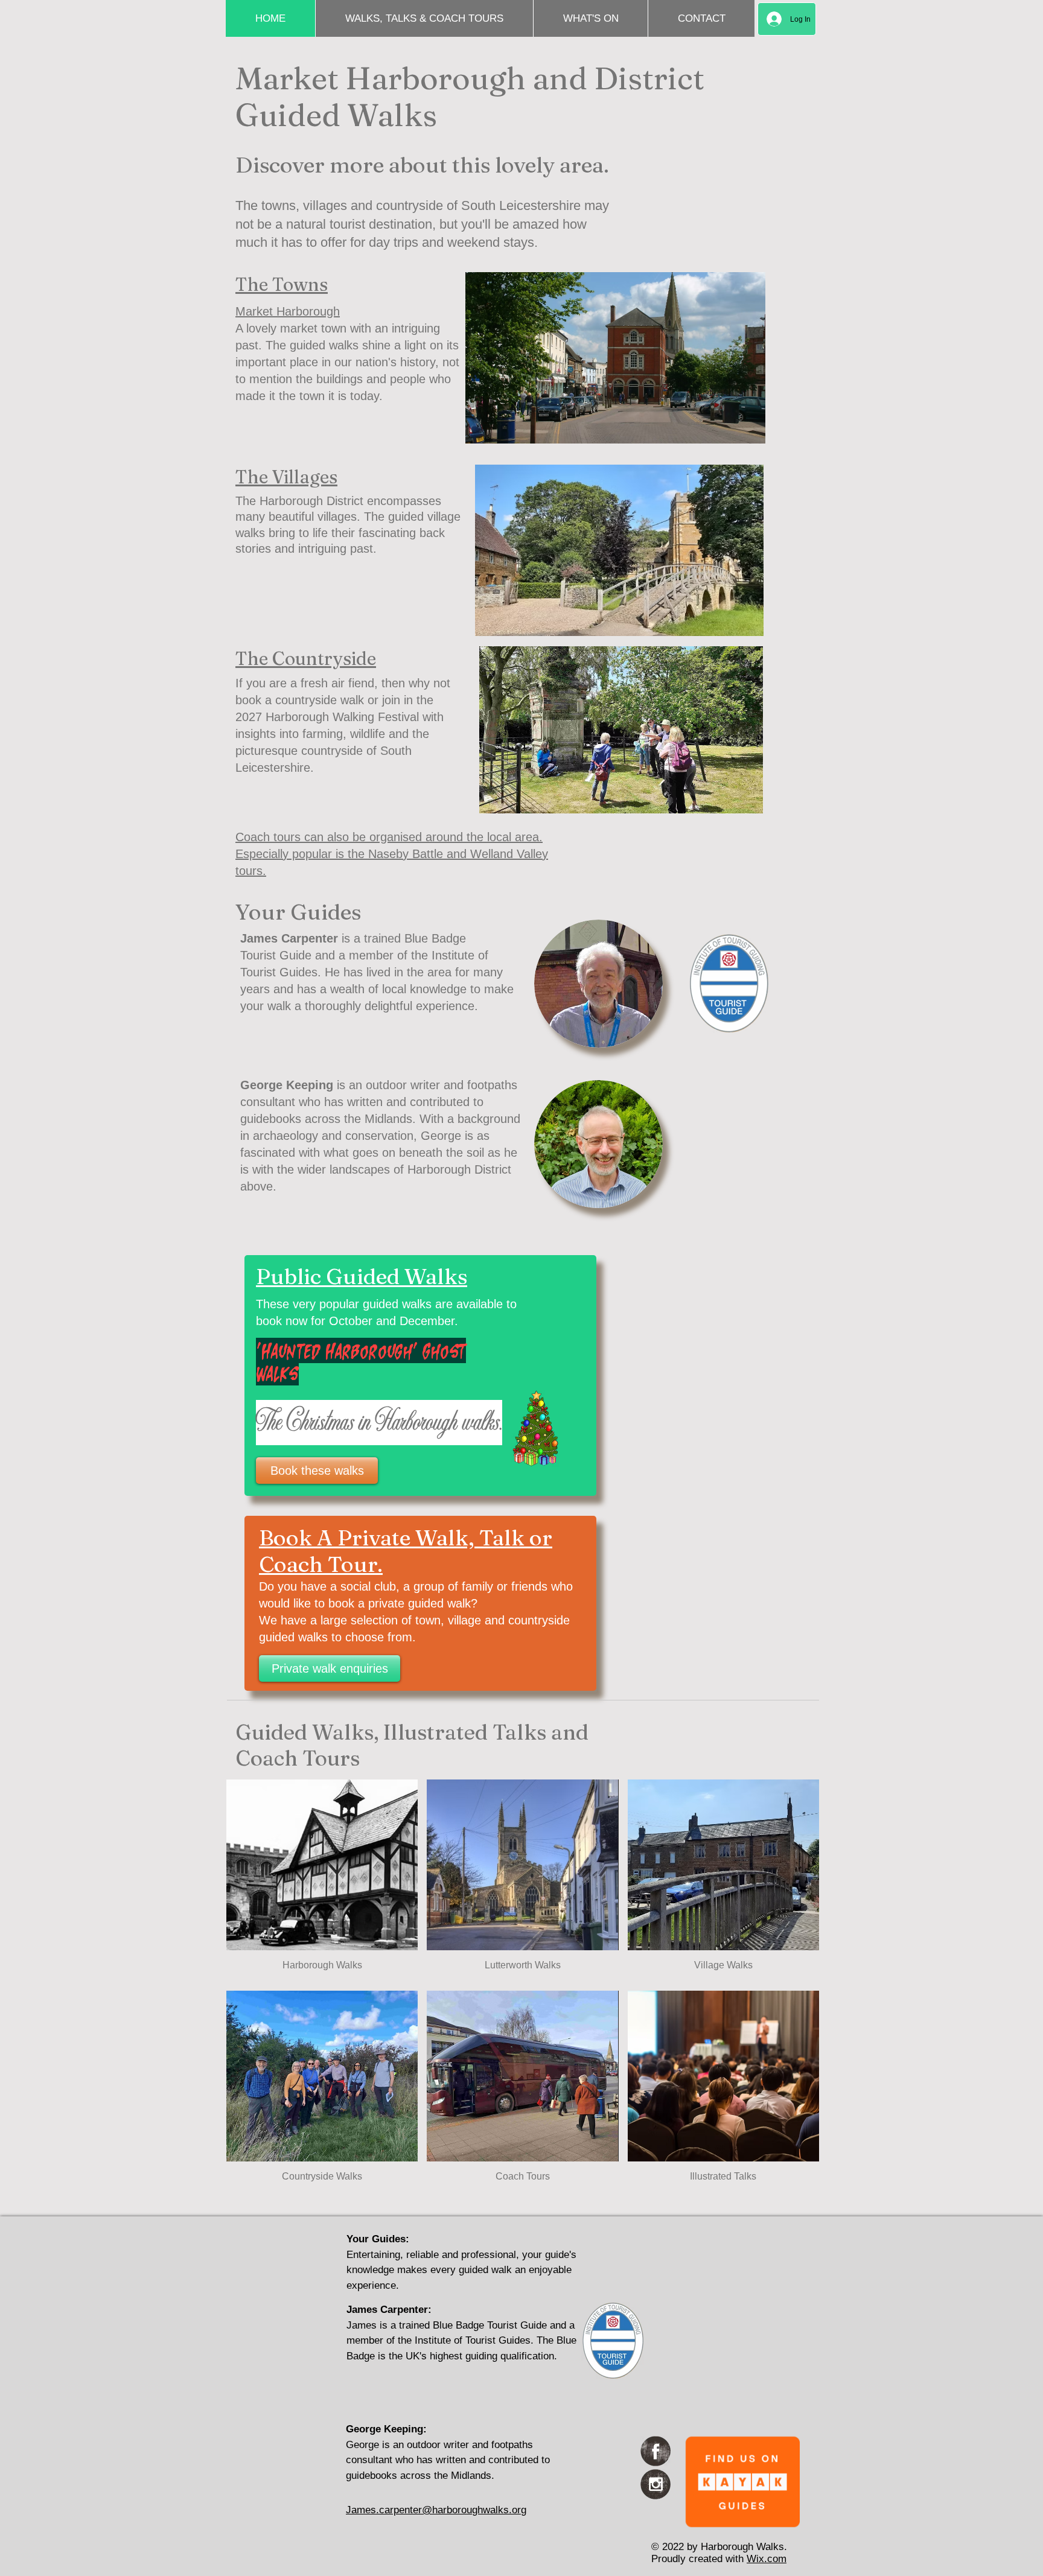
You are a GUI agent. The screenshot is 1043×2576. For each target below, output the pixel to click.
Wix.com (767, 2559)
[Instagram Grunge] (655, 2484)
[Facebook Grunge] (655, 2451)
